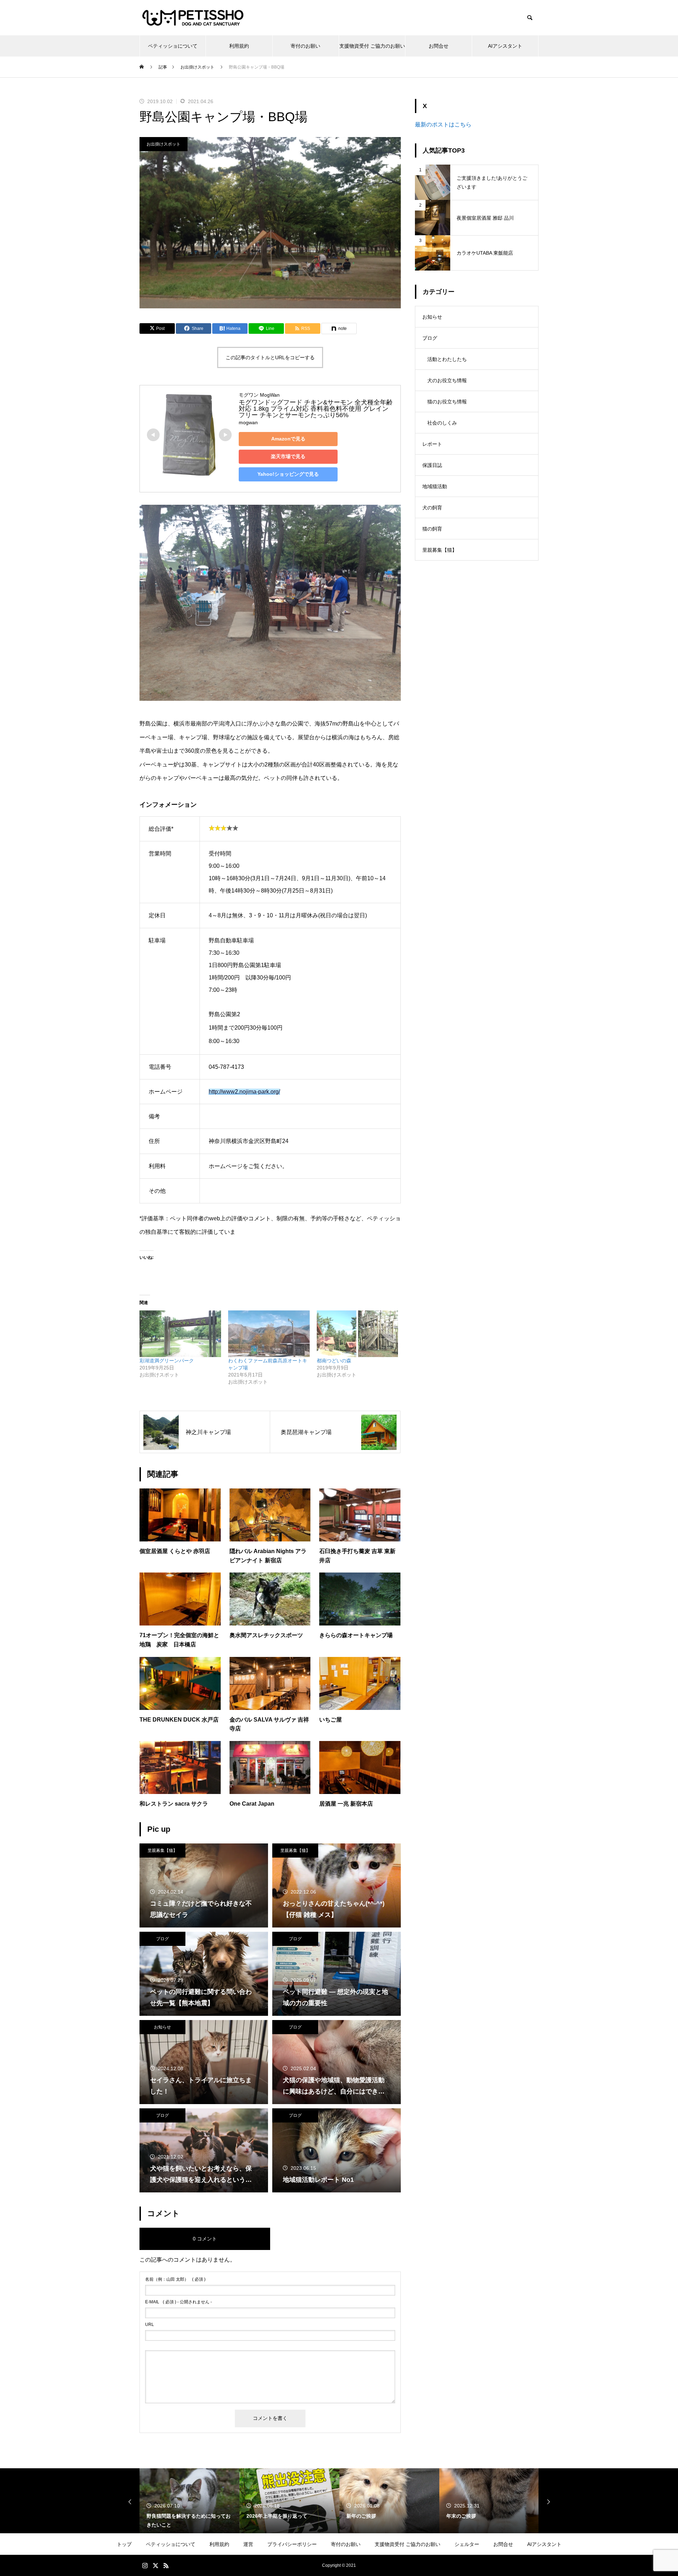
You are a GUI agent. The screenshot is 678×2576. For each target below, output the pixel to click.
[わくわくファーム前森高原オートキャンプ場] (269, 1334)
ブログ (162, 1939)
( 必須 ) (175, 2279)
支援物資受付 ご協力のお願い (372, 46)
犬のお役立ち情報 (447, 380)
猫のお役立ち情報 (447, 402)
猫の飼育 (432, 529)
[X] (155, 2565)
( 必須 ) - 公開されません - (179, 2302)
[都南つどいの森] (358, 1334)
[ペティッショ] (193, 18)
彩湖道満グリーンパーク (167, 1361)
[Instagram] (145, 2565)
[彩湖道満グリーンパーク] (180, 1334)
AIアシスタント (505, 46)
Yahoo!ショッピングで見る (288, 474)
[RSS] (166, 2565)
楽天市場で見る (288, 456)
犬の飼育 (432, 508)
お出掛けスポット (163, 144)
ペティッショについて (173, 46)
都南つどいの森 (334, 1361)
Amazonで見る (288, 439)
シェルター (467, 2544)
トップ (124, 2544)
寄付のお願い (305, 46)
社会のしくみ (442, 423)
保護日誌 (432, 465)
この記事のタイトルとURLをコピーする (270, 357)
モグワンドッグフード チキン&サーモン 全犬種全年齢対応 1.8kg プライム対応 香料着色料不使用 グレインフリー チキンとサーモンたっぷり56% (316, 409)
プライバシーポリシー (292, 2544)
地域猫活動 (435, 486)
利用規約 (239, 46)
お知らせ (162, 2027)
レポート (432, 444)
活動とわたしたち (447, 359)
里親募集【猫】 (162, 1850)
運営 (248, 2544)
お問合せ (439, 46)
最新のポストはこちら (443, 125)
